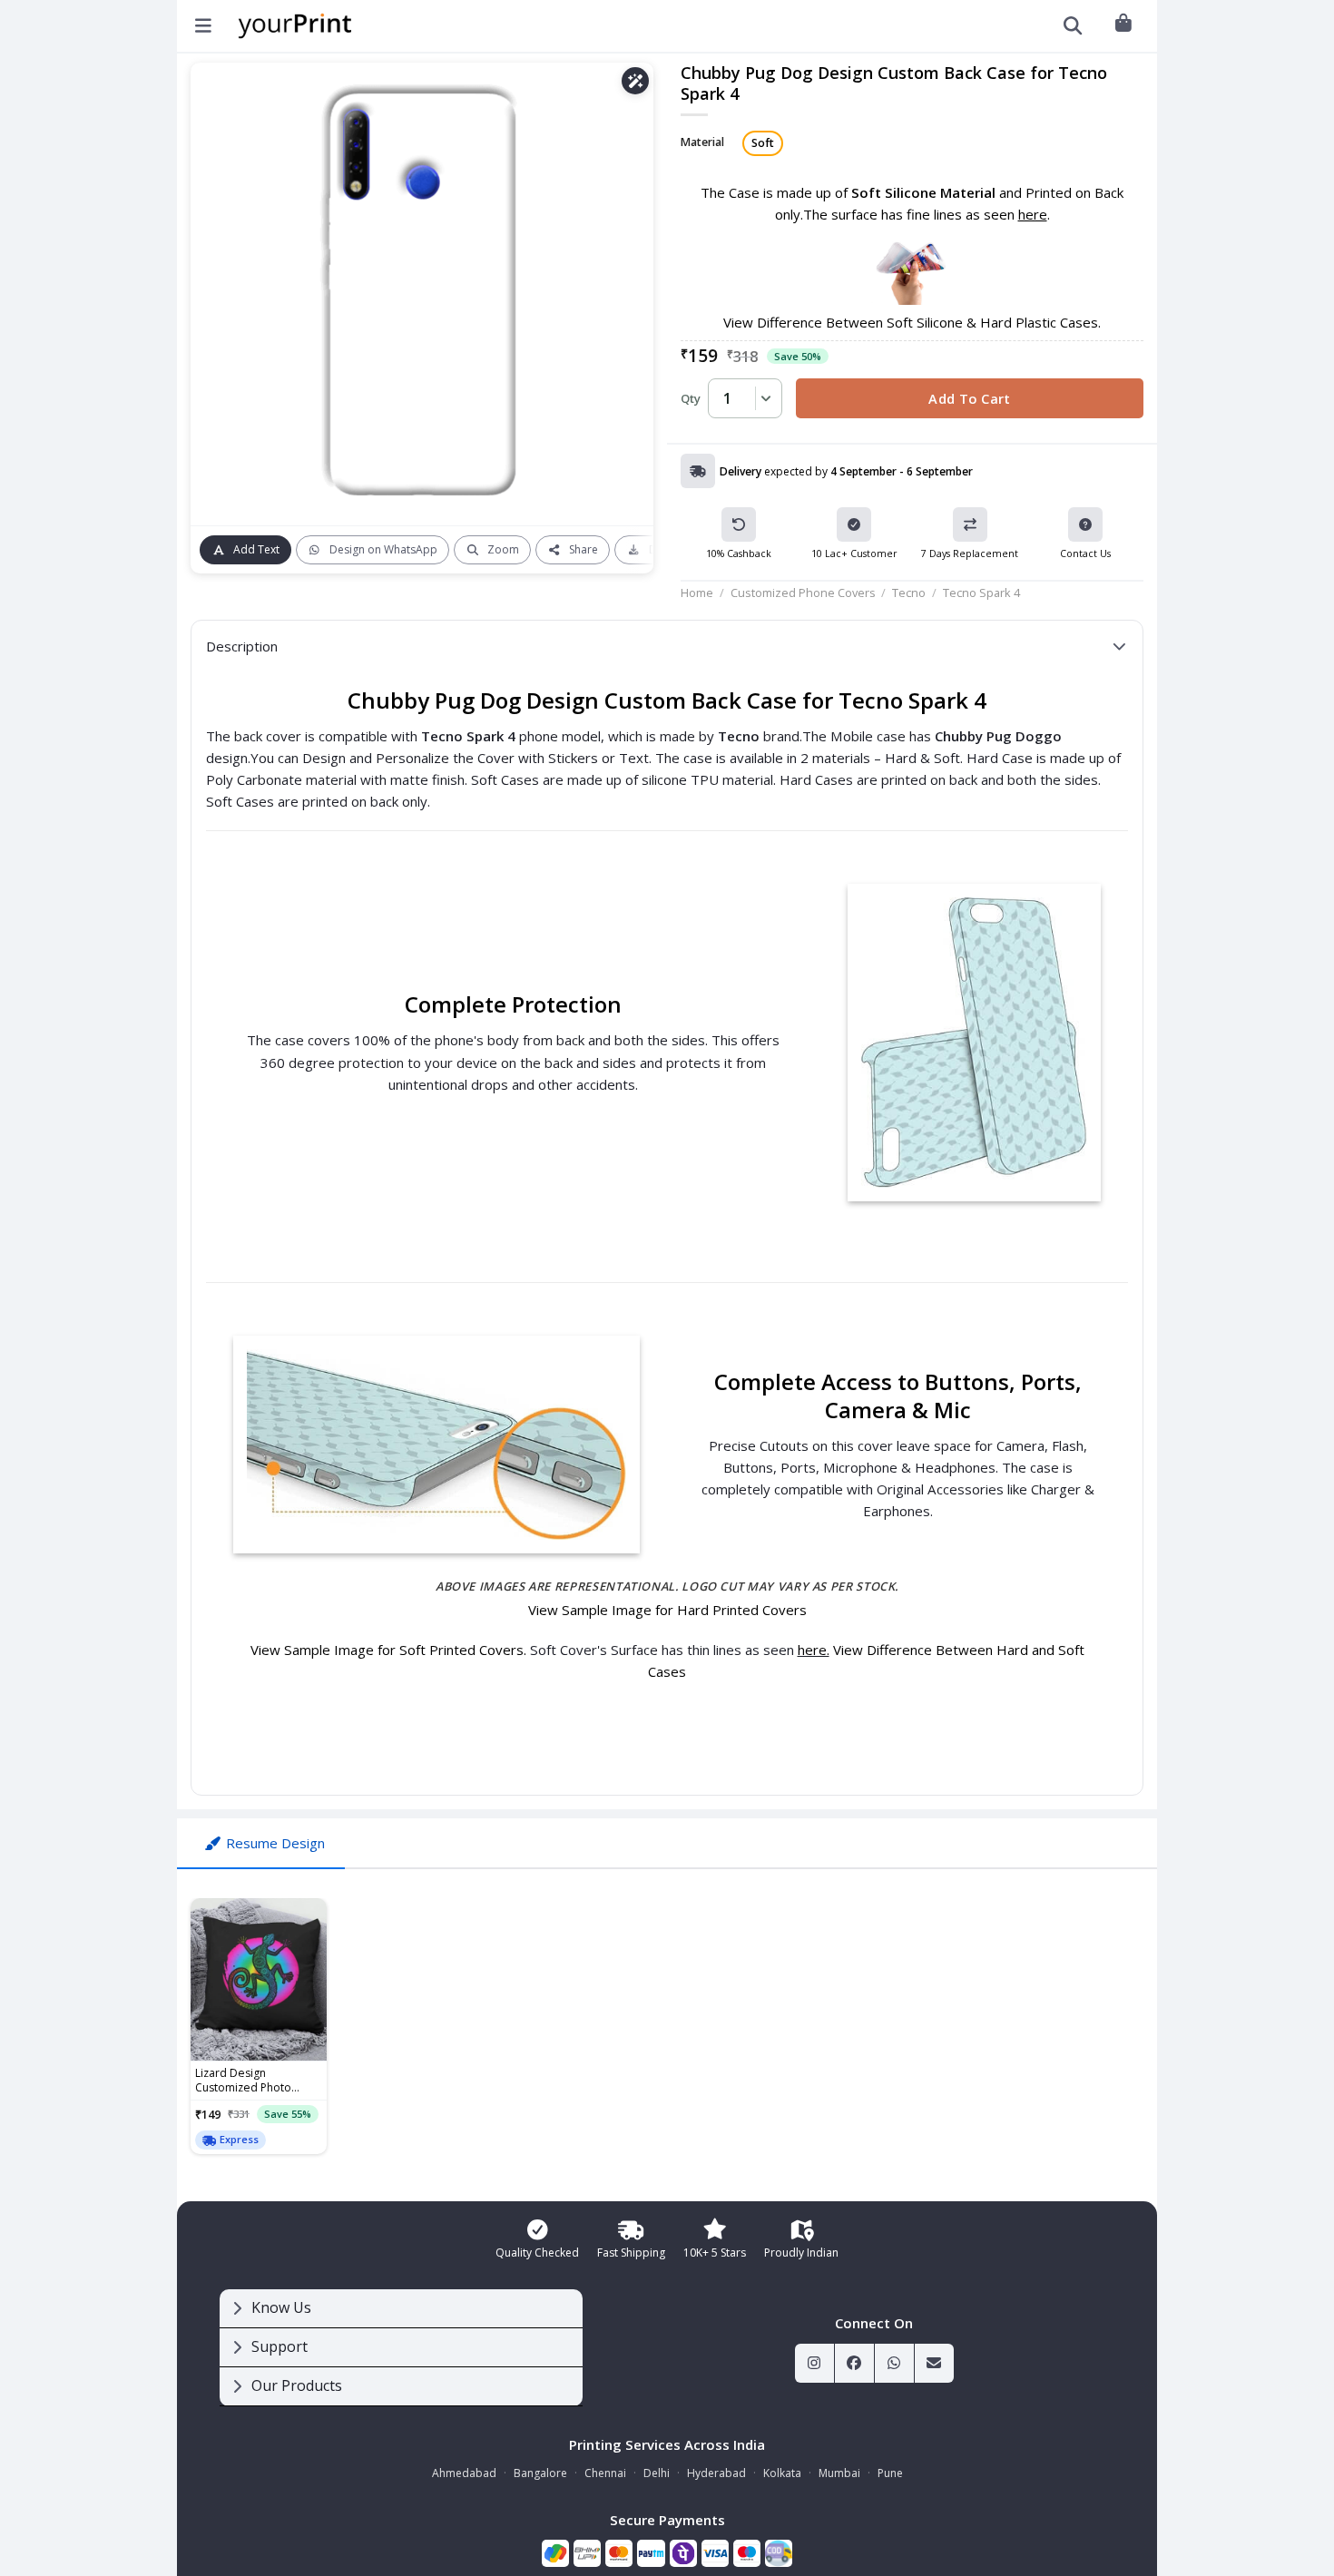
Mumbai (839, 2473)
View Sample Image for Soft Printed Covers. (390, 1650)
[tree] (401, 2348)
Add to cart (970, 398)
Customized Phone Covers (803, 593)
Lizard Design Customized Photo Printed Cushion (243, 2081)
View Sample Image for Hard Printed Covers (667, 1610)
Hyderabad (716, 2473)
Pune (890, 2473)
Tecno (909, 593)
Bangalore (540, 2473)
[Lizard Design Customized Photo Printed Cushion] (259, 1980)
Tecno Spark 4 (981, 593)
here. (814, 1650)
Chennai (605, 2473)
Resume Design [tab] (275, 1843)
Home (697, 593)
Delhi (657, 2473)
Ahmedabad (464, 2473)
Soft (763, 143)
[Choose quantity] (763, 398)
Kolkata (782, 2473)
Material (702, 143)
